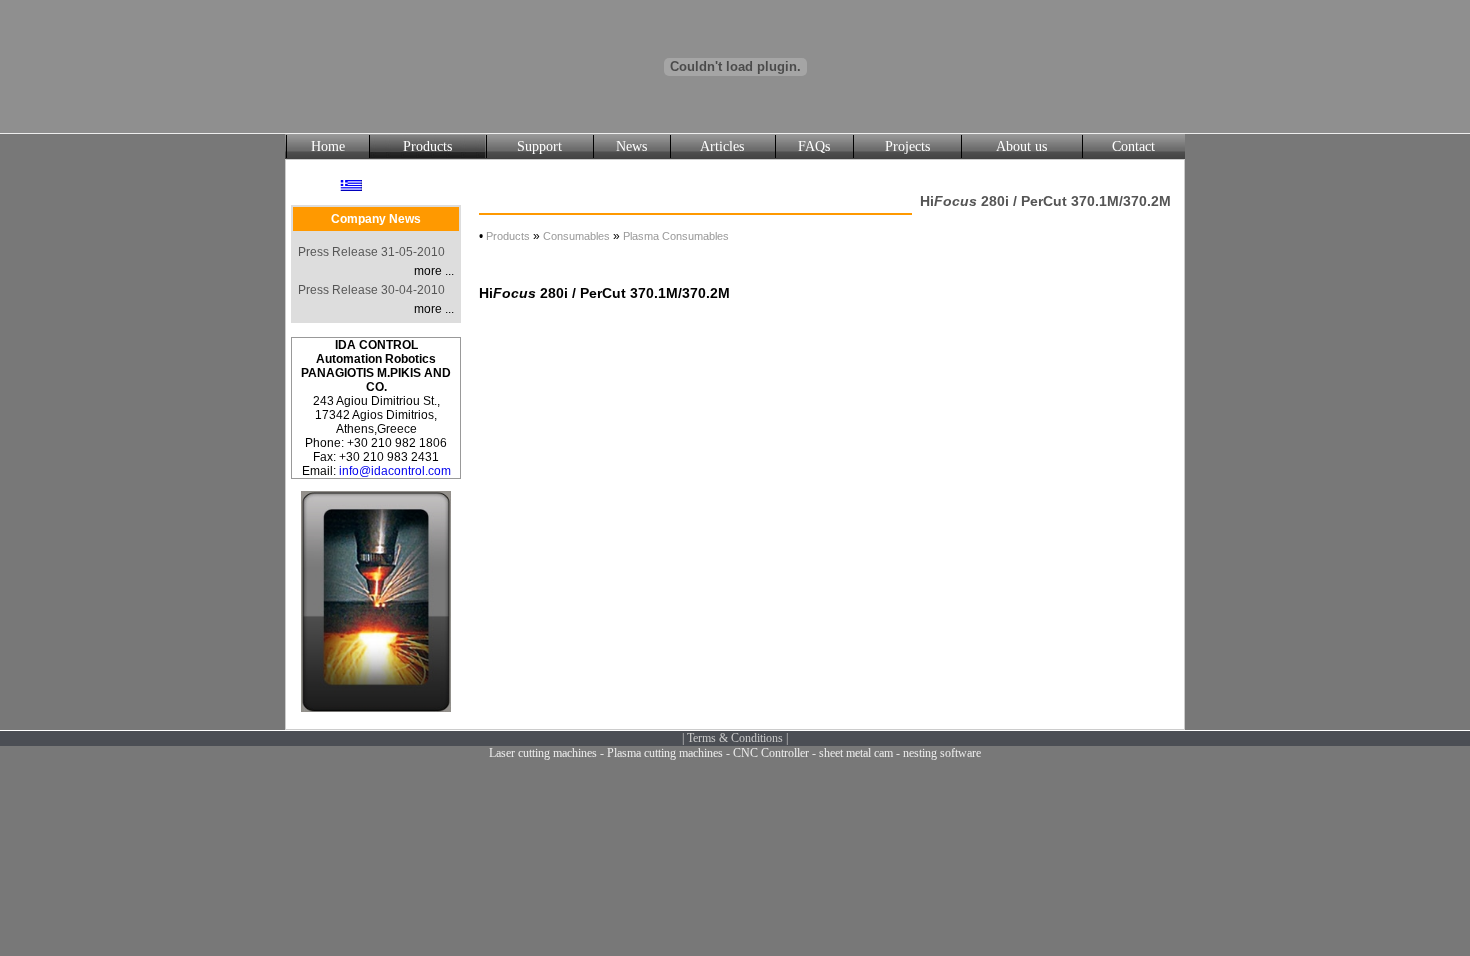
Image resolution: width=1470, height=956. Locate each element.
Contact (1133, 146)
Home (328, 146)
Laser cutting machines (543, 753)
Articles (722, 146)
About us (1021, 146)
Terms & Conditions (735, 738)
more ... (434, 271)
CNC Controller (771, 753)
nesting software (942, 753)
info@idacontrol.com (395, 471)
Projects (907, 146)
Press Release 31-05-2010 (371, 252)
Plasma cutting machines (665, 753)
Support (539, 146)
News (631, 146)
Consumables (576, 236)
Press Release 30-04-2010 (371, 290)
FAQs (814, 146)
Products (427, 146)
